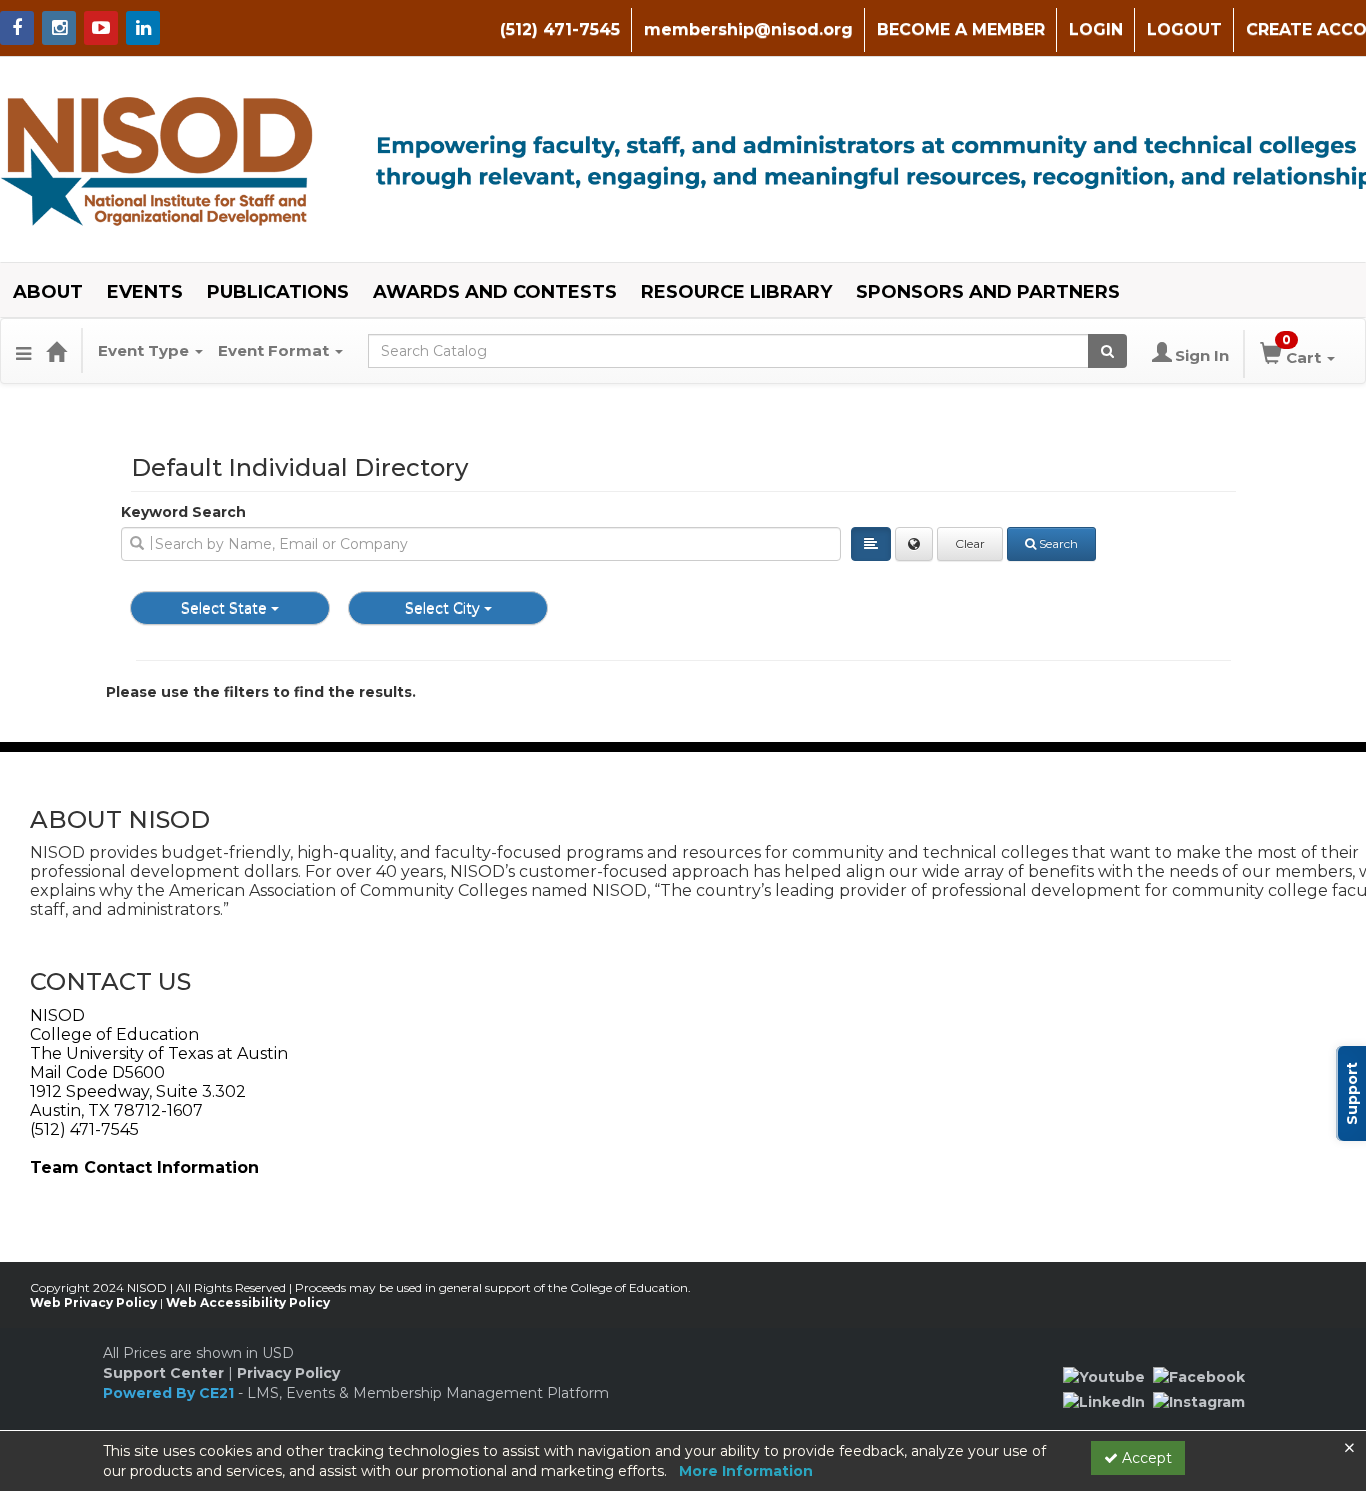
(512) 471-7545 (560, 29)
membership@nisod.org (748, 29)
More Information (746, 1471)
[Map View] (914, 544)
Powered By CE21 (170, 1393)
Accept (1145, 1458)
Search (1058, 543)
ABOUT (48, 292)
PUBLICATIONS (278, 292)
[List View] (871, 544)
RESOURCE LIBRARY (736, 292)
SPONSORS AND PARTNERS (988, 292)
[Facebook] (1199, 1376)
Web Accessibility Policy (248, 1302)
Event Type (145, 350)
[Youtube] (1104, 1376)
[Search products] (1107, 351)
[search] (481, 544)
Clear (970, 543)
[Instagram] (1199, 1401)
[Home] (56, 351)
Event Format (275, 350)
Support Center (163, 1373)
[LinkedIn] (1104, 1401)
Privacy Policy (288, 1373)
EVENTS (145, 292)
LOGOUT (1184, 29)
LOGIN (1096, 29)
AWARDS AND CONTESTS (495, 292)
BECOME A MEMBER (961, 29)
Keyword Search (183, 512)
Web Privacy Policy (93, 1302)
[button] (23, 351)
